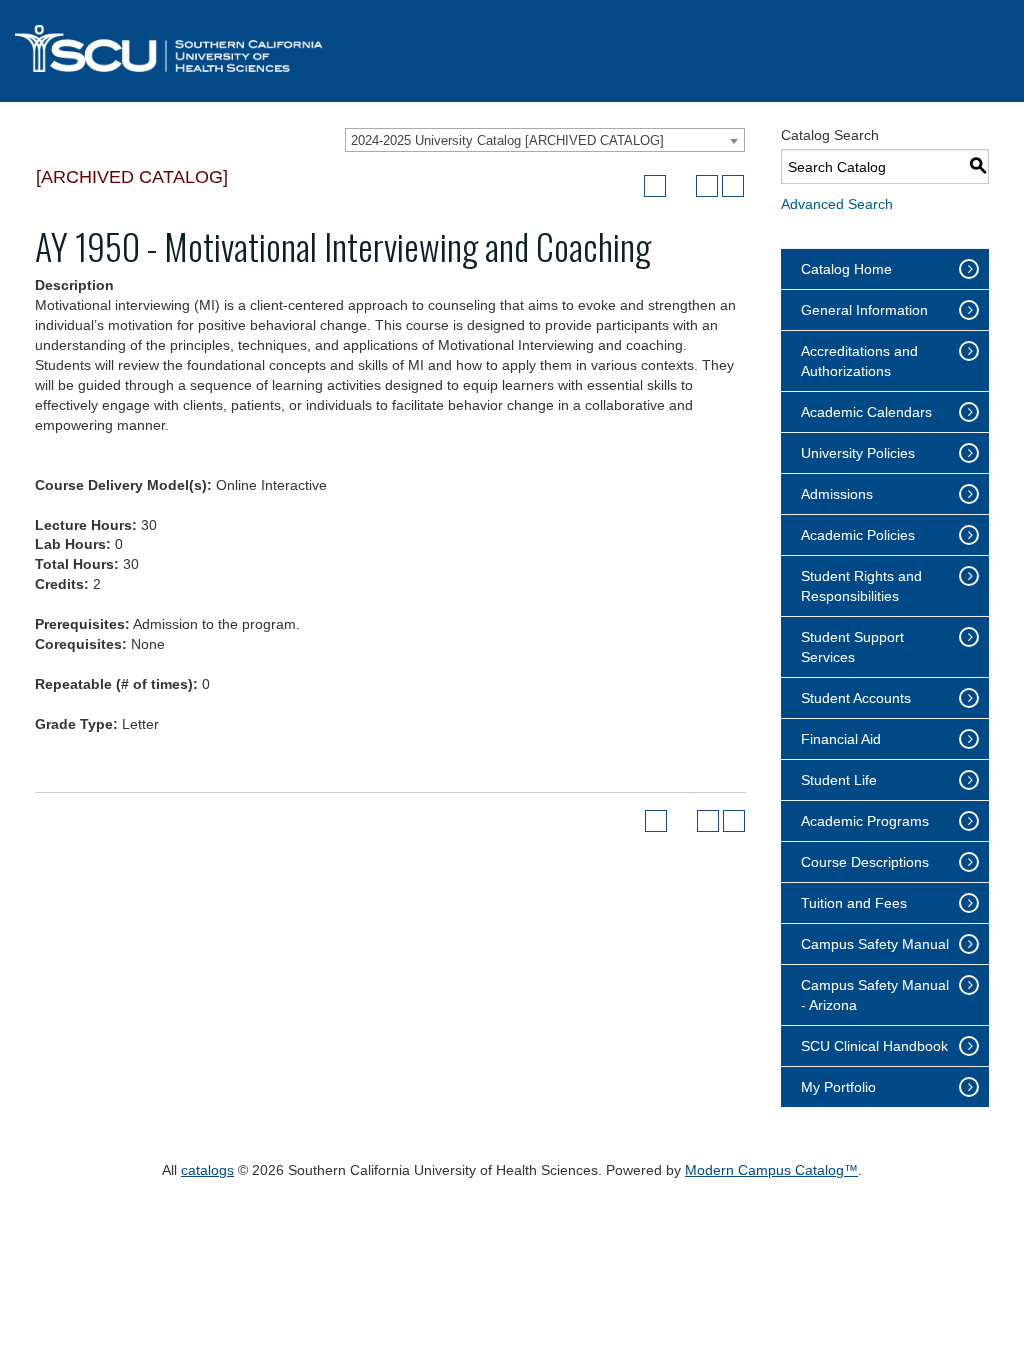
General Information (864, 310)
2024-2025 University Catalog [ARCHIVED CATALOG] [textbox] (507, 140)
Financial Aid (841, 739)
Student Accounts (856, 698)
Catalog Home (846, 269)
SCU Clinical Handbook (874, 1046)
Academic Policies (858, 535)
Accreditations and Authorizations (859, 361)
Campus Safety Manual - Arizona (875, 995)
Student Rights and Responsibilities (861, 586)
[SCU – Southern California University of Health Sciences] (169, 48)
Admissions (837, 494)
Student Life (839, 780)
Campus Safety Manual (875, 944)
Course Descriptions (865, 862)
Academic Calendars (866, 412)
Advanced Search (837, 204)
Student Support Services (852, 647)
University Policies (858, 453)
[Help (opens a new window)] (733, 186)
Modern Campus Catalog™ (771, 1170)
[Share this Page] (681, 186)
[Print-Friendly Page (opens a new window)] (707, 186)
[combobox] (545, 140)
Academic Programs (865, 821)
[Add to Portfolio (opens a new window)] (655, 186)
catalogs (207, 1170)
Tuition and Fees (854, 903)
